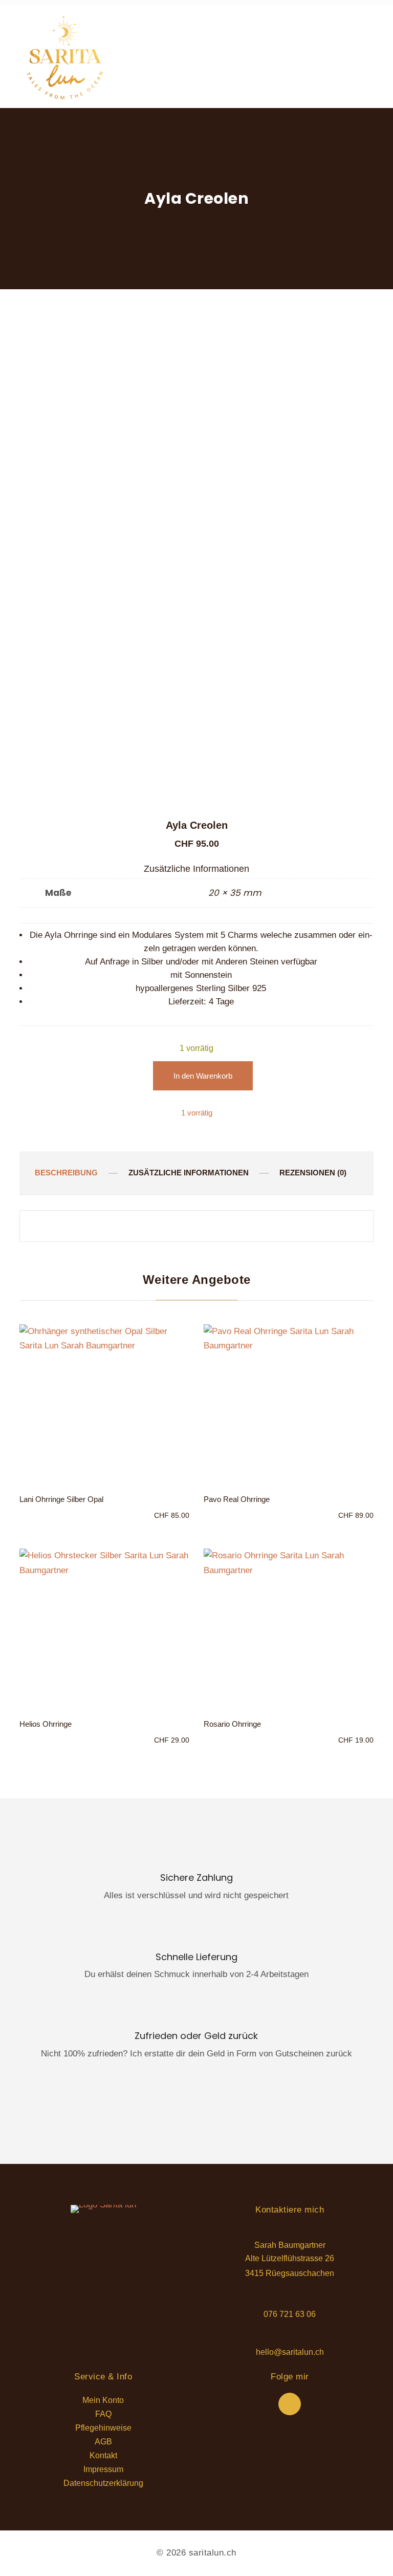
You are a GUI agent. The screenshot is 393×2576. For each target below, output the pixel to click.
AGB (103, 2442)
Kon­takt (103, 2456)
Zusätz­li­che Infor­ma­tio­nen (189, 1173)
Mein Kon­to (103, 2401)
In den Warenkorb (203, 1076)
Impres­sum (103, 2470)
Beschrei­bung (66, 1173)
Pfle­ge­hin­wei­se (103, 2428)
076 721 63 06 (290, 2314)
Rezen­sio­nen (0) (313, 1173)
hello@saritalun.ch (290, 2352)
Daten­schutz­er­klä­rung (103, 2484)
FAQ (103, 2414)
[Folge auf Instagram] (290, 2404)
